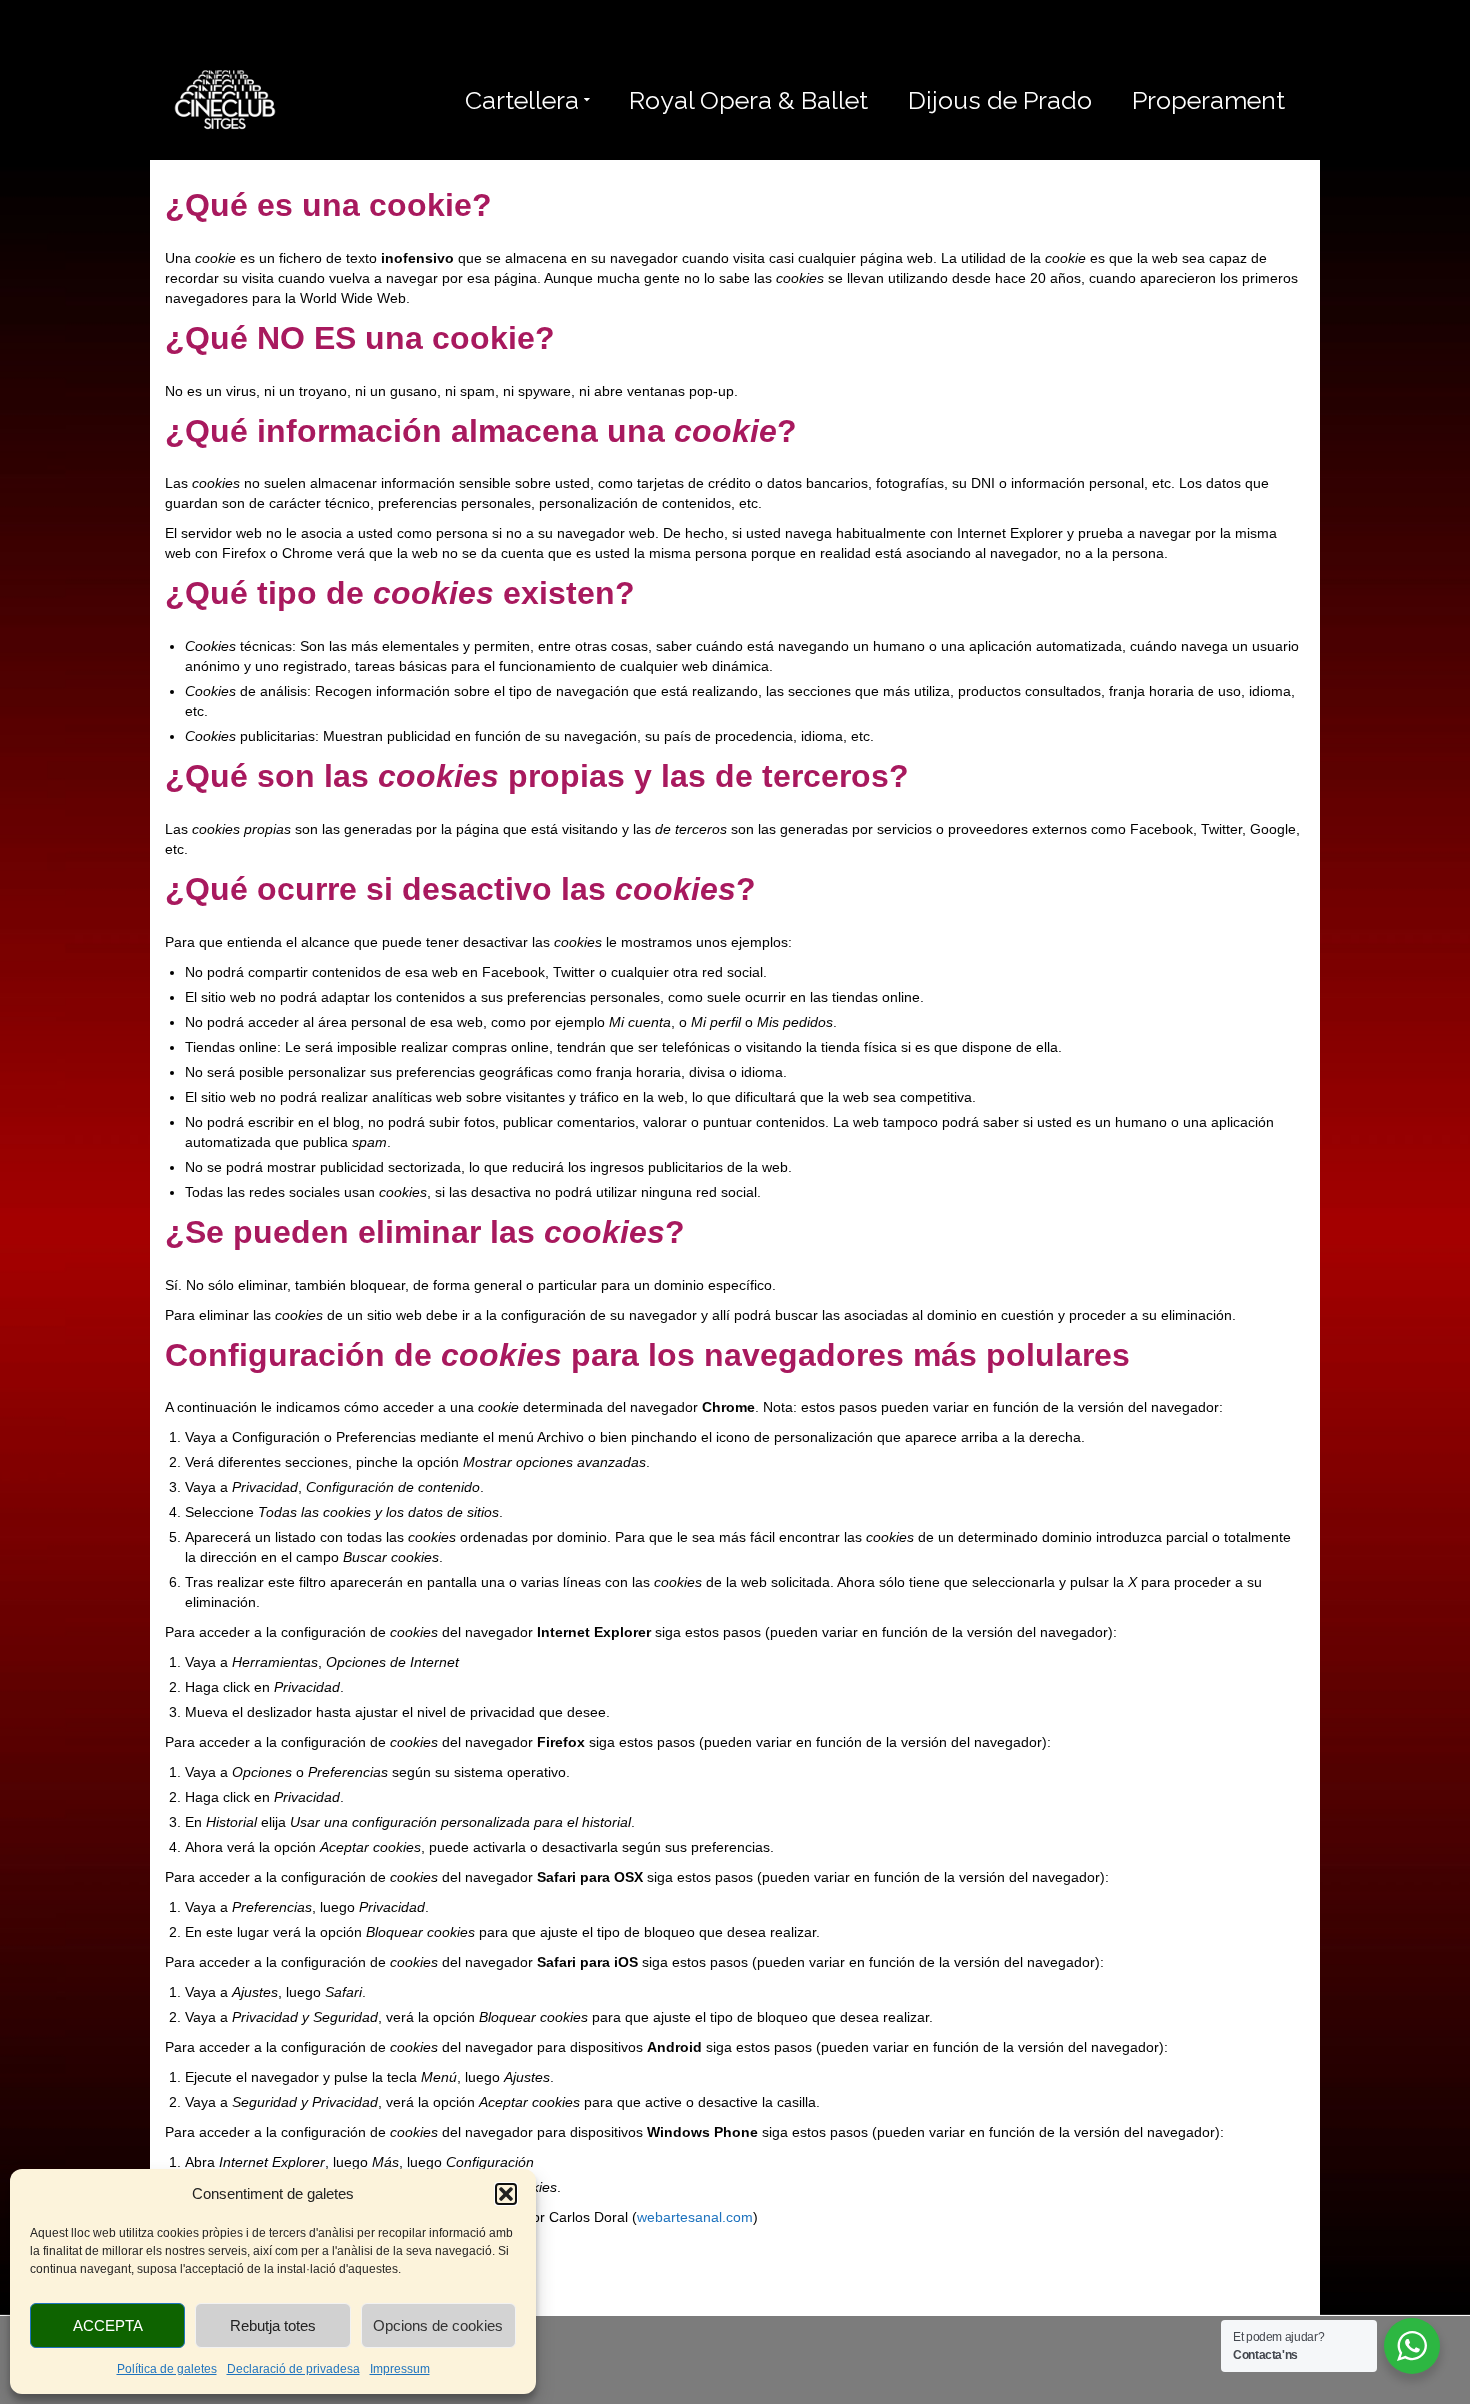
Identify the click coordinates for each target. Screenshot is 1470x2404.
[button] (506, 2194)
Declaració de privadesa (293, 2369)
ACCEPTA (108, 2325)
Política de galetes (167, 2369)
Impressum (400, 2369)
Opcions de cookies (438, 2325)
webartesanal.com (695, 2217)
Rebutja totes (273, 2325)
